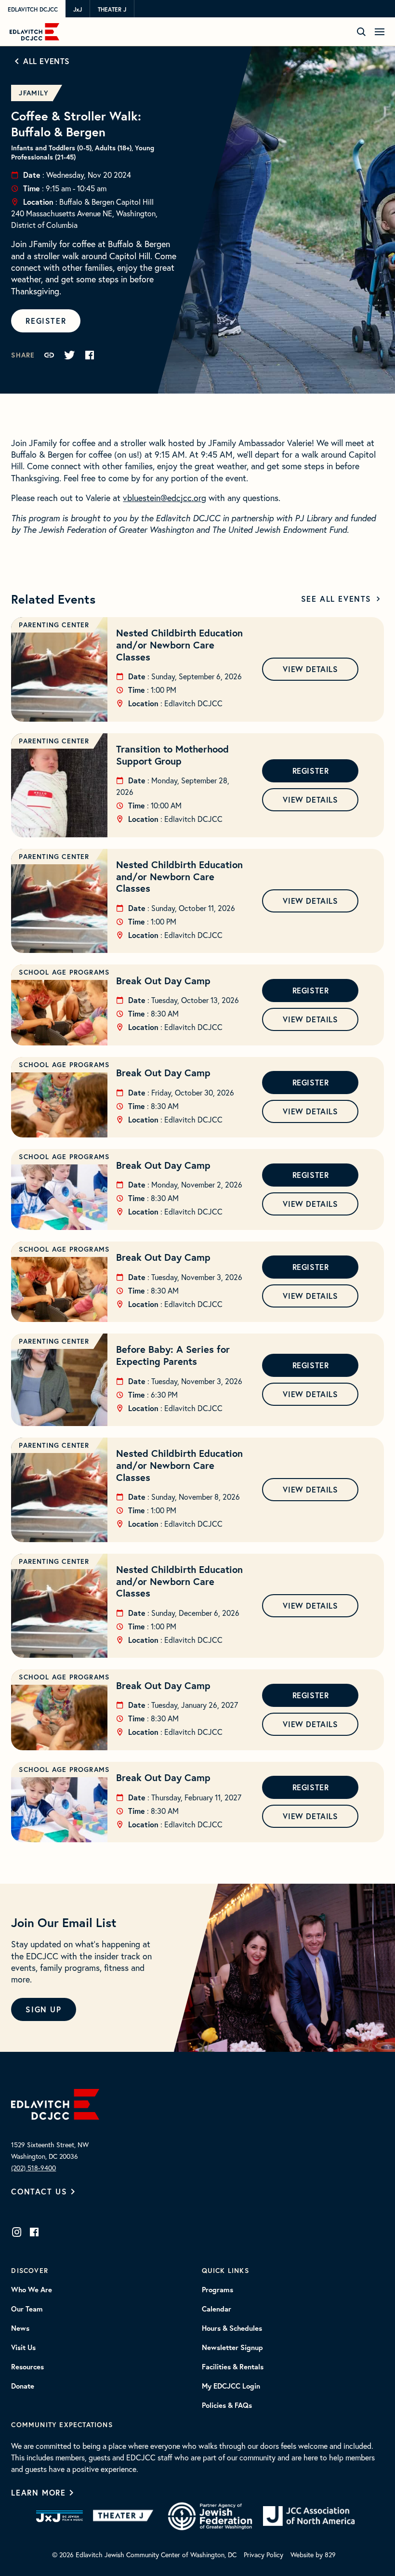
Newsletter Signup (232, 2348)
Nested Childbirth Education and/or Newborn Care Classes (179, 645)
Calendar (217, 2309)
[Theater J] (125, 2516)
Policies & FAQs (227, 2405)
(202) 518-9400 (33, 2168)
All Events (46, 61)
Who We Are (32, 2290)
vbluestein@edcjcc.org (165, 498)
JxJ (78, 9)
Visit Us (23, 2348)
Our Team (27, 2309)
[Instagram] (17, 2232)
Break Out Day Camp (163, 981)
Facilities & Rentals (233, 2367)
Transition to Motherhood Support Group (172, 755)
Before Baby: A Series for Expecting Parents (173, 1355)
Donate (23, 2386)
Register (46, 321)
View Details (310, 669)
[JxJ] (59, 2516)
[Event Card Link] (59, 669)
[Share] (49, 355)
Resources (27, 2367)
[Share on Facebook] (90, 355)
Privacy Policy (263, 2555)
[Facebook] (34, 2232)
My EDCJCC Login (231, 2386)
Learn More (38, 2492)
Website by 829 (313, 2555)
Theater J (112, 9)
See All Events (336, 599)
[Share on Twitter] (69, 355)
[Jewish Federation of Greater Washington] (210, 2516)
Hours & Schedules (232, 2328)
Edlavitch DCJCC (33, 9)
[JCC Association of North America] (309, 2516)
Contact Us (39, 2191)
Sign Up (43, 2009)
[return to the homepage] (55, 2103)
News (20, 2328)
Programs (217, 2290)
